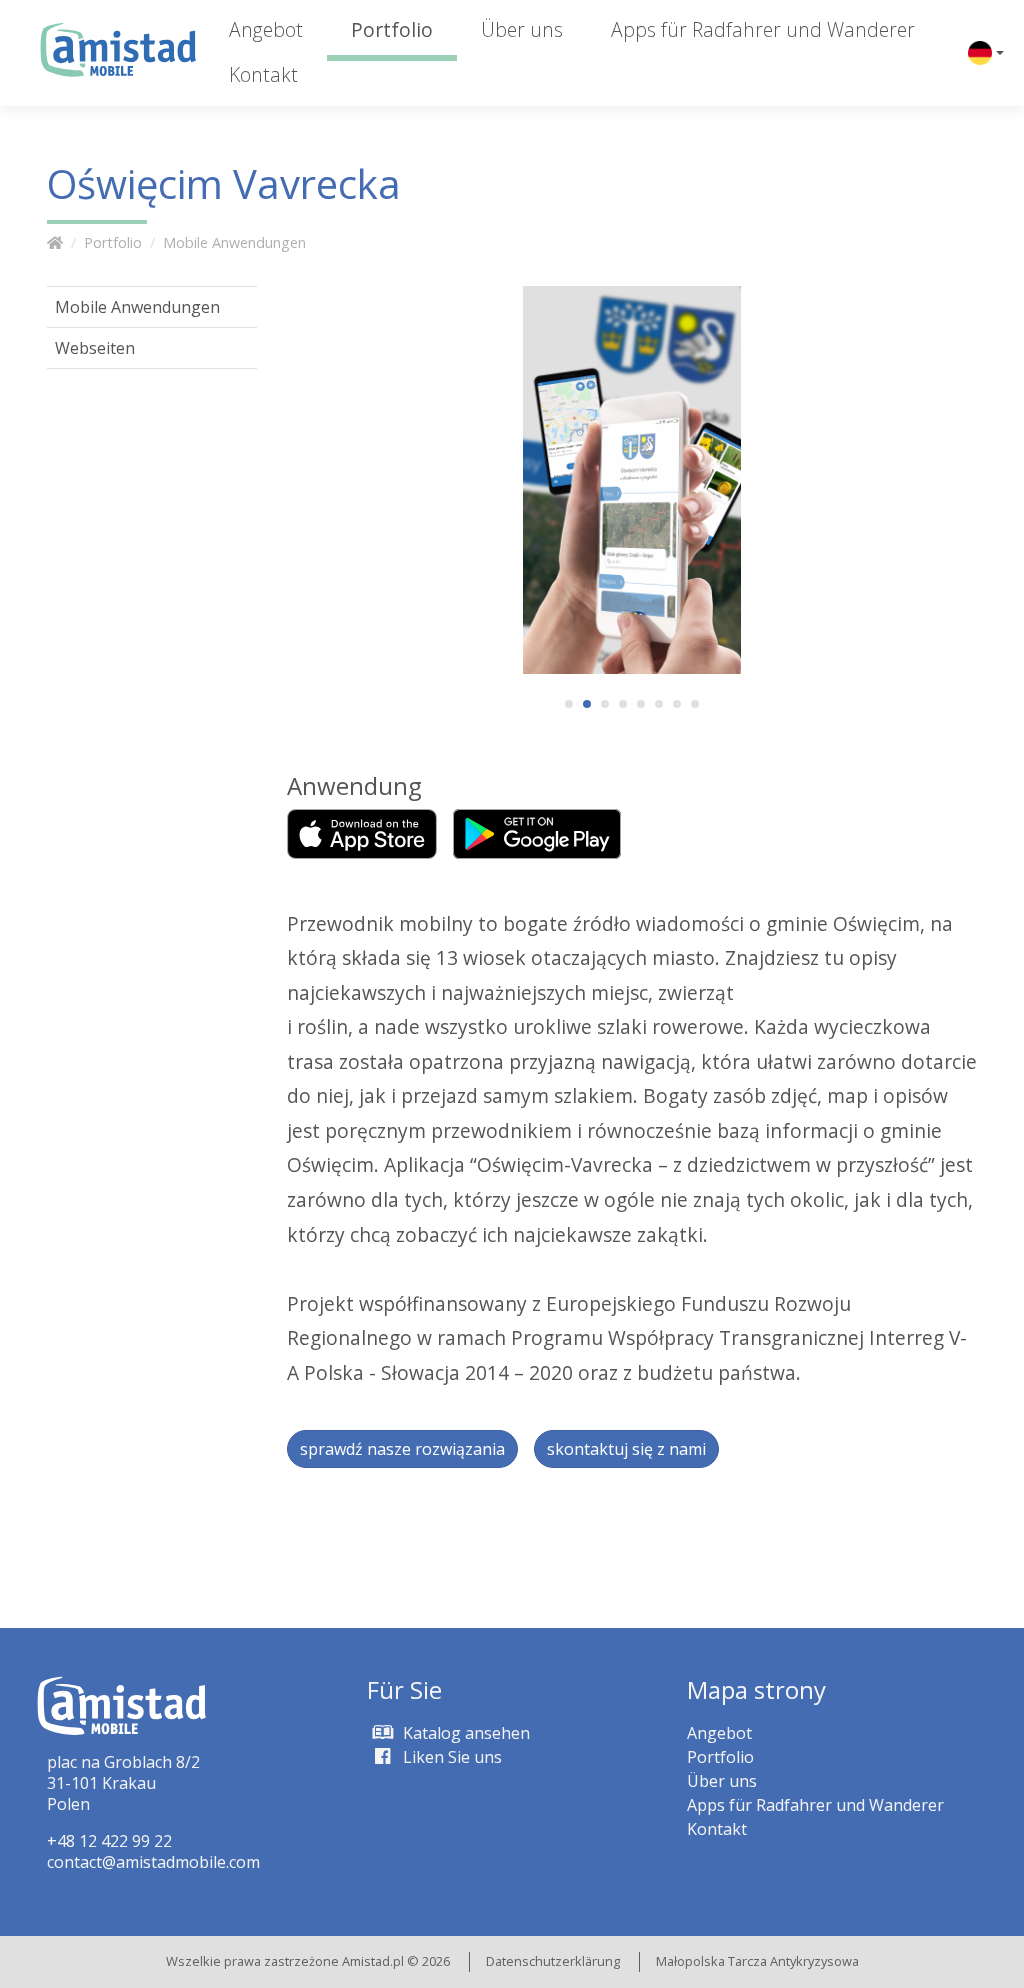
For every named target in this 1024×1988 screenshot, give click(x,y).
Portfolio (392, 29)
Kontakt (263, 74)
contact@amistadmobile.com (153, 1862)
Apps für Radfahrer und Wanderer (763, 29)
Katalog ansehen (464, 1733)
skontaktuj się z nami (626, 1449)
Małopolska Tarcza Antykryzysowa (757, 1961)
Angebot (266, 29)
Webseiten (95, 348)
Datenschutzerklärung (553, 1961)
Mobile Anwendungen (234, 242)
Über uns (522, 29)
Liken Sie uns (450, 1757)
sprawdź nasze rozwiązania (402, 1449)
